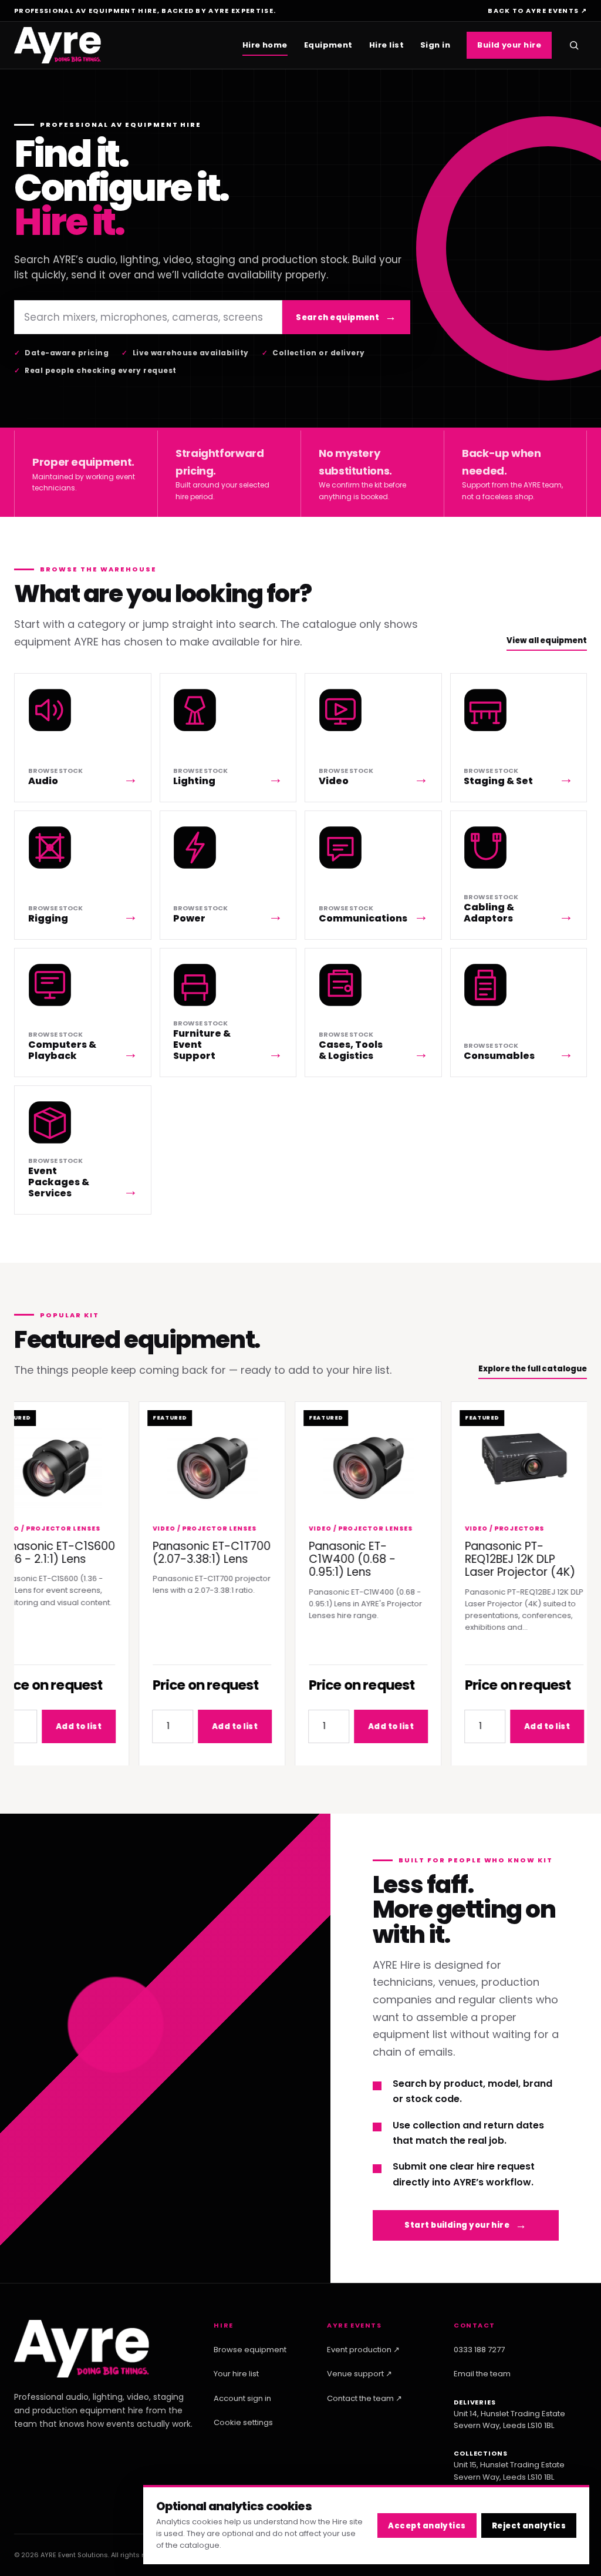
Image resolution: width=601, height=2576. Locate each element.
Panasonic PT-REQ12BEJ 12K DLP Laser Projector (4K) (499, 1559)
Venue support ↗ (359, 2374)
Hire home (265, 45)
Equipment (328, 45)
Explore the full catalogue (533, 1369)
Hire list (386, 45)
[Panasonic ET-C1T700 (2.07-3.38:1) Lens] (192, 1467)
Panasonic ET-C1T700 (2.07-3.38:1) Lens (191, 1552)
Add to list (58, 1726)
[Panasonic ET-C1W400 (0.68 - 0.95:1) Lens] (348, 1467)
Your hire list (236, 2374)
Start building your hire (457, 2225)
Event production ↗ (363, 2350)
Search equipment (337, 317)
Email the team (482, 2374)
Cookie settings (243, 2422)
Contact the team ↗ (364, 2398)
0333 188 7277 (479, 2350)
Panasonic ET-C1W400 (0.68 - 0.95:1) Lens (332, 1559)
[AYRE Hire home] (58, 46)
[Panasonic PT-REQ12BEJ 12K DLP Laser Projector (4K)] (504, 1456)
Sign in (435, 45)
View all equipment (547, 640)
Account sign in (242, 2398)
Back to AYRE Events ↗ (537, 11)
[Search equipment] (574, 45)
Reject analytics (529, 2526)
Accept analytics (427, 2526)
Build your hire (509, 45)
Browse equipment (250, 2350)
